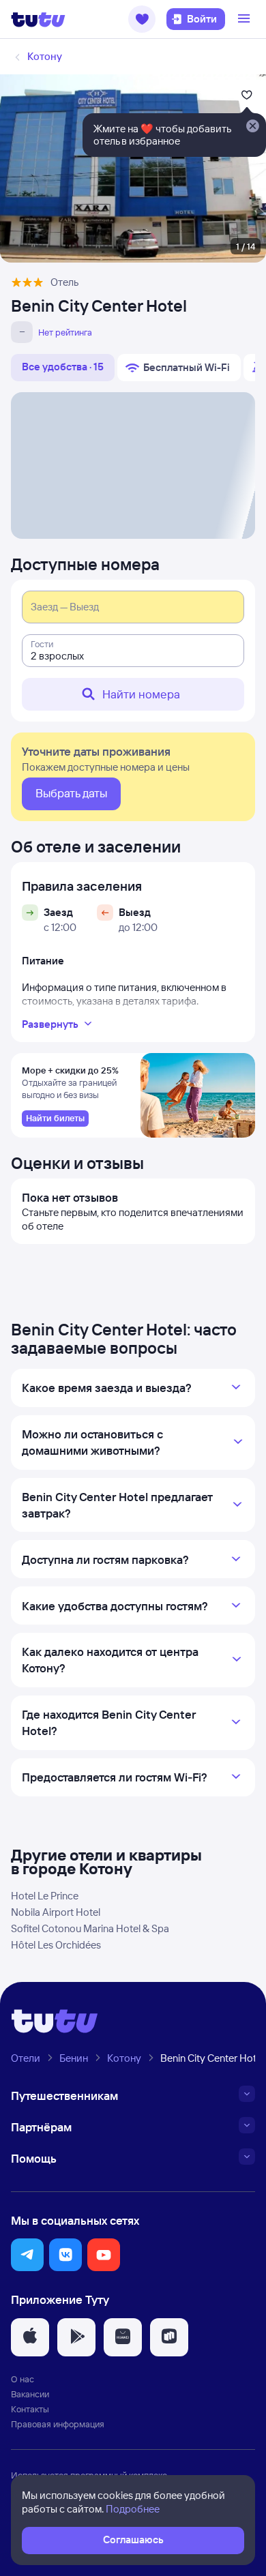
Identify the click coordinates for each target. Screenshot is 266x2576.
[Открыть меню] (246, 19)
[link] (55, 1119)
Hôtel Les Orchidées (56, 1945)
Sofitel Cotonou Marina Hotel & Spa (90, 1928)
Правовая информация (58, 2424)
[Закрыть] (252, 127)
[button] (142, 19)
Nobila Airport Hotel (56, 1912)
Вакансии (30, 2394)
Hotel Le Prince (45, 1896)
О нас (23, 2379)
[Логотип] (38, 19)
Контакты (30, 2409)
